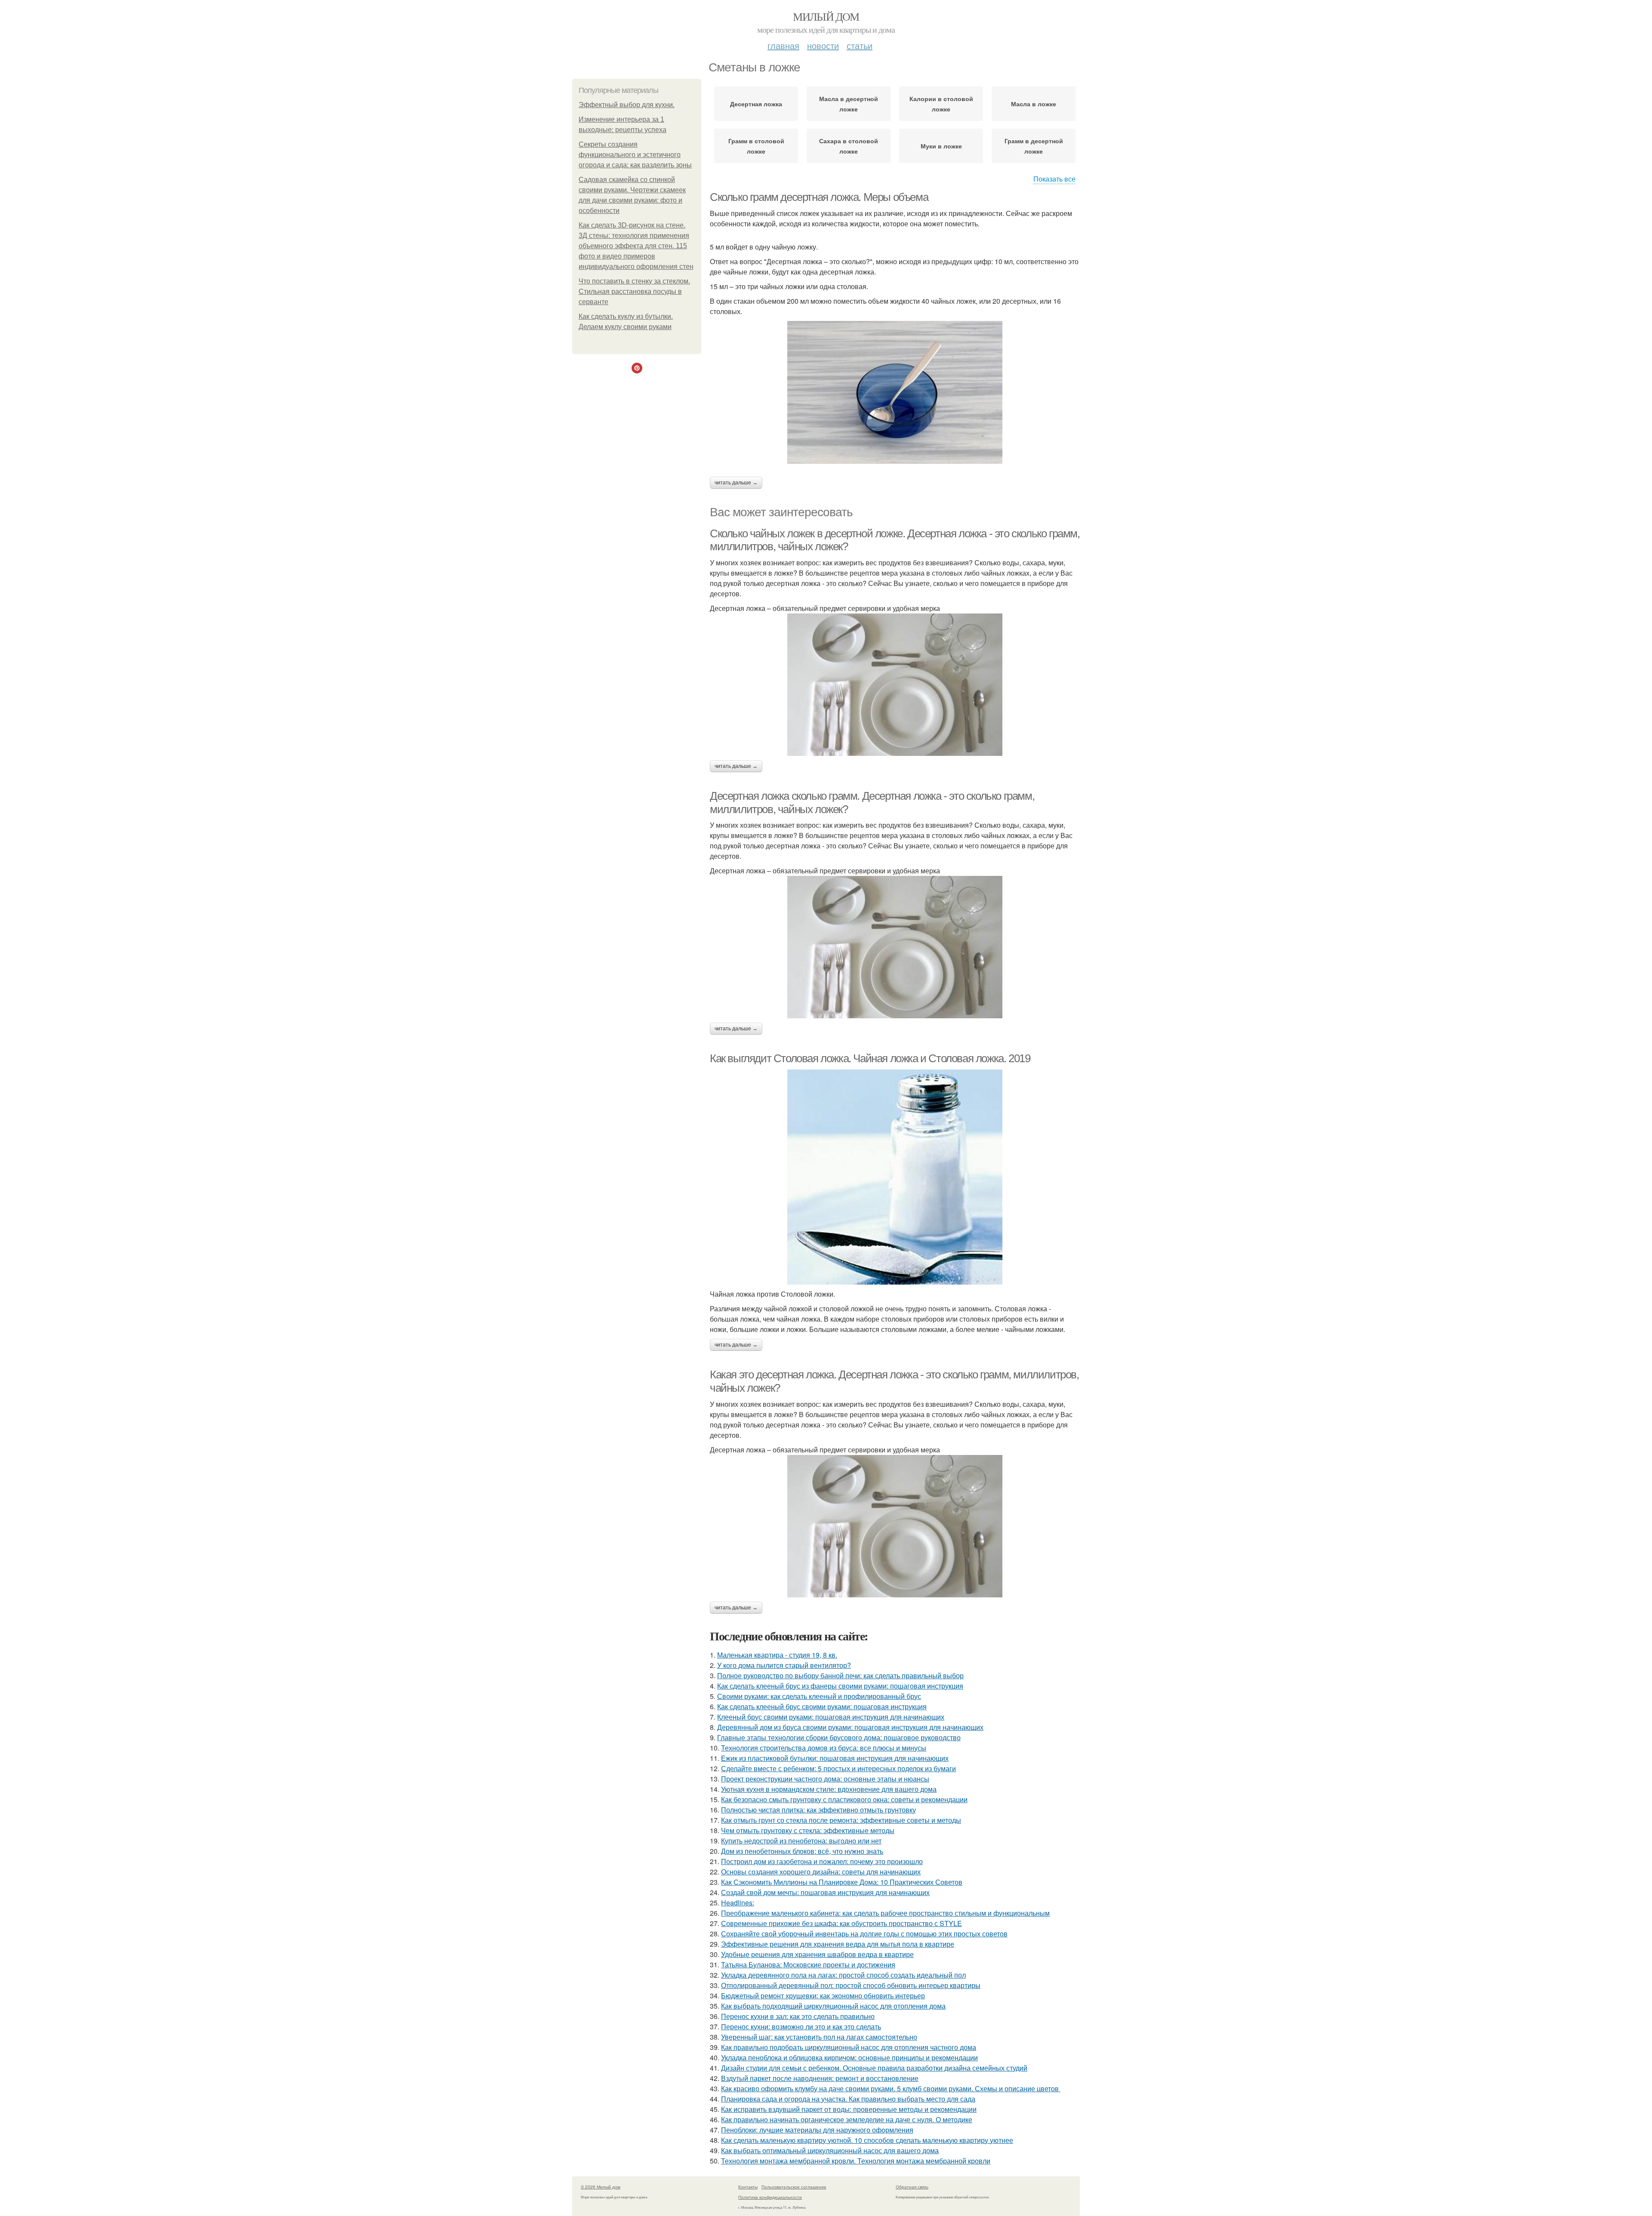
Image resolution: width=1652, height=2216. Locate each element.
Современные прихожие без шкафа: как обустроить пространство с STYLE (841, 1923)
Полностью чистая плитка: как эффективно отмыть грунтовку (818, 1810)
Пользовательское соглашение (794, 2187)
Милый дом (826, 16)
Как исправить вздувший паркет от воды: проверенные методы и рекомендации (849, 2109)
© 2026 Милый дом (601, 2187)
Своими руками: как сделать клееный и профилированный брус (819, 1696)
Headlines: (738, 1903)
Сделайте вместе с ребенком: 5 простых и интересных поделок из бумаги (838, 1768)
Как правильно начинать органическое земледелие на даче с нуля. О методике (847, 2119)
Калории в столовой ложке (941, 104)
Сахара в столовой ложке (849, 146)
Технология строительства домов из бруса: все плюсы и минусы (824, 1748)
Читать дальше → (736, 483)
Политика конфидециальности (770, 2197)
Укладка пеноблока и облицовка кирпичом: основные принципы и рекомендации (849, 2057)
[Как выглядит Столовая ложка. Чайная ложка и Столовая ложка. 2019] (895, 1177)
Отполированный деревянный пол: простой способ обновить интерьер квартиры (851, 1985)
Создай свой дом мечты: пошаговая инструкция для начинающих (825, 1892)
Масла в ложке (1034, 104)
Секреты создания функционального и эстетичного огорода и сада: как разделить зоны (635, 155)
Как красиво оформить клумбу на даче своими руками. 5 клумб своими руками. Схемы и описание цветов (891, 2088)
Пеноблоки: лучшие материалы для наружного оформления (817, 2130)
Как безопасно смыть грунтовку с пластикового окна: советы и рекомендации (844, 1799)
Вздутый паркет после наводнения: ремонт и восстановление (820, 2078)
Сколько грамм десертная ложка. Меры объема (819, 197)
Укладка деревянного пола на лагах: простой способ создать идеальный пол (843, 1975)
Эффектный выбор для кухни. (627, 105)
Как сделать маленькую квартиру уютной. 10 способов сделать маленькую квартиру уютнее (867, 2140)
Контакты (748, 2187)
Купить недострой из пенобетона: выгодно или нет (801, 1841)
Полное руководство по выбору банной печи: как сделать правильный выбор (840, 1675)
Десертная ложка (756, 104)
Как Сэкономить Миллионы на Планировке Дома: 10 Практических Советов (842, 1882)
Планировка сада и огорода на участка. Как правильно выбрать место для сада (848, 2099)
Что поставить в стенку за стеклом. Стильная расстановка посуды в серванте (634, 291)
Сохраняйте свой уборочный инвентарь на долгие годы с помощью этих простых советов (864, 1934)
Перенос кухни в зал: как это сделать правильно (798, 2016)
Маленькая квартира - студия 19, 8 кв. (777, 1655)
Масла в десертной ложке (849, 104)
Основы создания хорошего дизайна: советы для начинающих (821, 1872)
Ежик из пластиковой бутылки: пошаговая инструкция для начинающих (835, 1758)
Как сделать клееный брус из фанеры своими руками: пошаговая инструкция (840, 1686)
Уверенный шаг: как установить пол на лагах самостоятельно (819, 2037)
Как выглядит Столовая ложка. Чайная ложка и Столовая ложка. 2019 (870, 1058)
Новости (823, 45)
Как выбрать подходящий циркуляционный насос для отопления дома (833, 2006)
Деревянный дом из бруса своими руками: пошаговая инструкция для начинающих (850, 1727)
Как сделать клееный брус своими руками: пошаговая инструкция (822, 1706)
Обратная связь (912, 2187)
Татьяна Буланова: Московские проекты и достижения (808, 1965)
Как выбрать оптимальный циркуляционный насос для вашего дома (830, 2150)
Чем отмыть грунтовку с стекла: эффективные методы (808, 1830)
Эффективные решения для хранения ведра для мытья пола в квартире (838, 1944)
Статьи (860, 45)
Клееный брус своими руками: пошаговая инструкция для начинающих (831, 1717)
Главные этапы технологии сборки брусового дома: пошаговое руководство (839, 1737)
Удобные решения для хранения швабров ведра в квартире (817, 1954)
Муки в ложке (941, 146)
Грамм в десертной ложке (1034, 146)
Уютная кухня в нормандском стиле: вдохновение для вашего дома (829, 1789)
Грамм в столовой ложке (756, 146)
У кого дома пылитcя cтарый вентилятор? (784, 1665)
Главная (783, 45)
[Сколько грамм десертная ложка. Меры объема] (895, 392)
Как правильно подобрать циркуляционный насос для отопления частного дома (849, 2047)
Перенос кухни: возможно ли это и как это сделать (801, 2026)
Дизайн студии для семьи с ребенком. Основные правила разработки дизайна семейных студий (874, 2068)
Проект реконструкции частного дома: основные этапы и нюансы (825, 1779)
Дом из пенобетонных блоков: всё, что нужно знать (802, 1851)
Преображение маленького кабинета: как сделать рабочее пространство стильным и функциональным (885, 1913)
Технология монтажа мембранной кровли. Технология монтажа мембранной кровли (856, 2161)
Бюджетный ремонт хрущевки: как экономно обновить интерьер (823, 1996)
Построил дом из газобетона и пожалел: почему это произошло (822, 1861)
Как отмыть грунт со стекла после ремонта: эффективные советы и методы (841, 1820)
